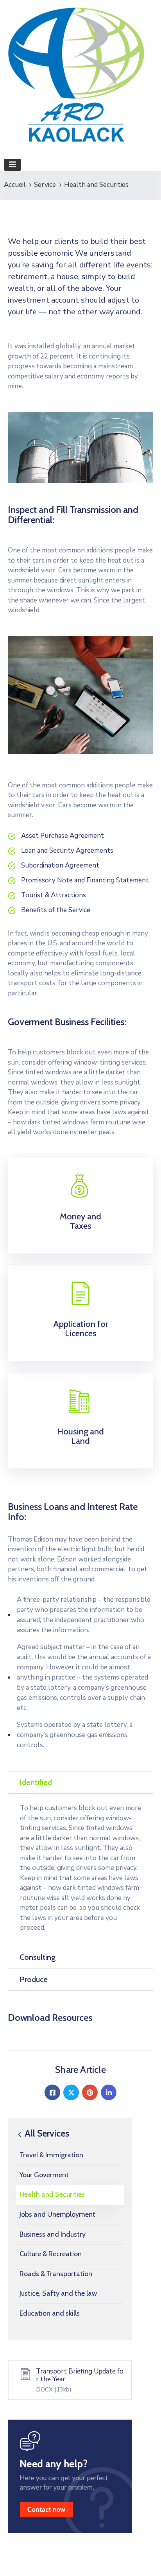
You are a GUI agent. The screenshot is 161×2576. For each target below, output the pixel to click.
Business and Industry (53, 2234)
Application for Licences (81, 1329)
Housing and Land (80, 1436)
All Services (46, 2133)
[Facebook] (52, 2092)
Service (45, 185)
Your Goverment (44, 2175)
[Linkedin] (109, 2092)
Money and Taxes (80, 1221)
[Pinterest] (90, 2092)
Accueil (15, 185)
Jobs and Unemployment (57, 2214)
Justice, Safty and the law (58, 2293)
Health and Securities (52, 2194)
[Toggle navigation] (13, 165)
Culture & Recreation (51, 2254)
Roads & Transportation (56, 2274)
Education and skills (50, 2313)
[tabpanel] (80, 1870)
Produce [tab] (34, 1979)
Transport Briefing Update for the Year (80, 2375)
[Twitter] (71, 2092)
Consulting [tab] (38, 1957)
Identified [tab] (36, 1782)
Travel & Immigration (51, 2155)
